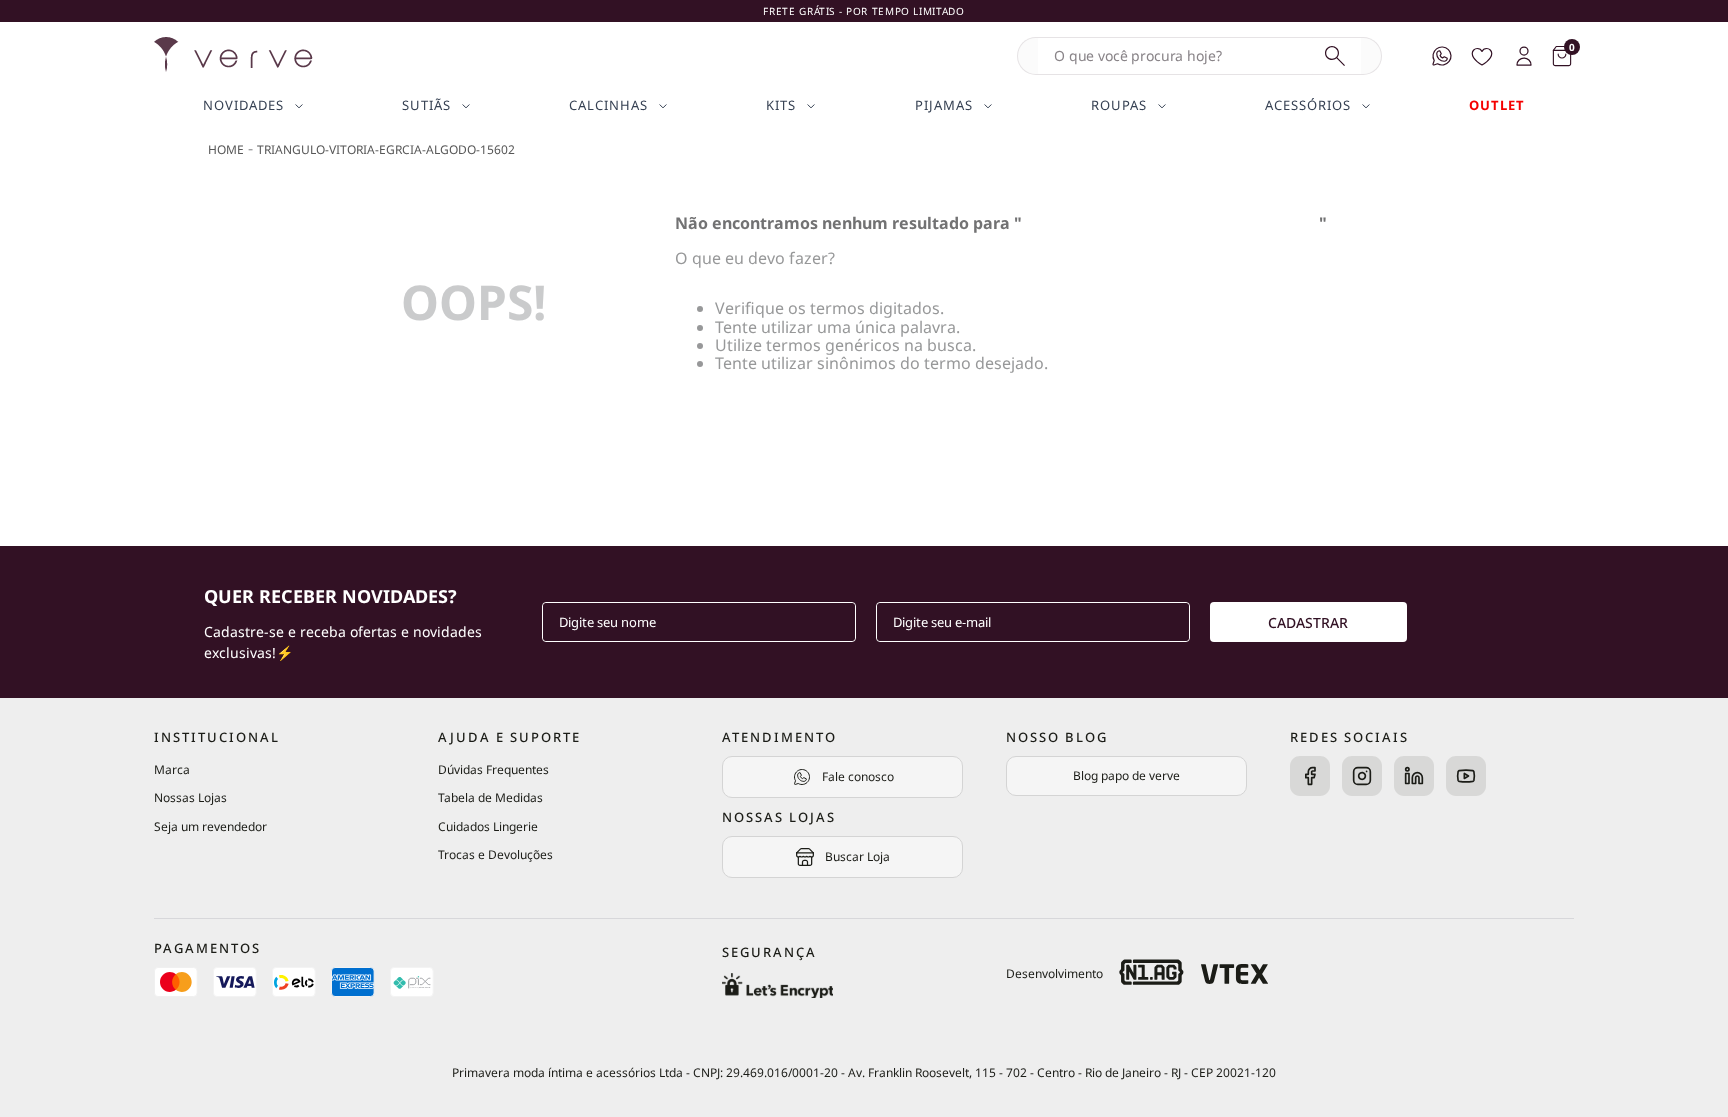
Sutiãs (426, 105)
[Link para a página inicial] (226, 150)
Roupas (1119, 105)
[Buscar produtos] (1335, 56)
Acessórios (1308, 105)
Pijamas (944, 105)
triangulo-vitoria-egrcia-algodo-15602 (386, 149)
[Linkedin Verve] (1414, 777)
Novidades (243, 105)
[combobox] (1199, 56)
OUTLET (1497, 105)
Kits (781, 105)
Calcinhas (608, 105)
